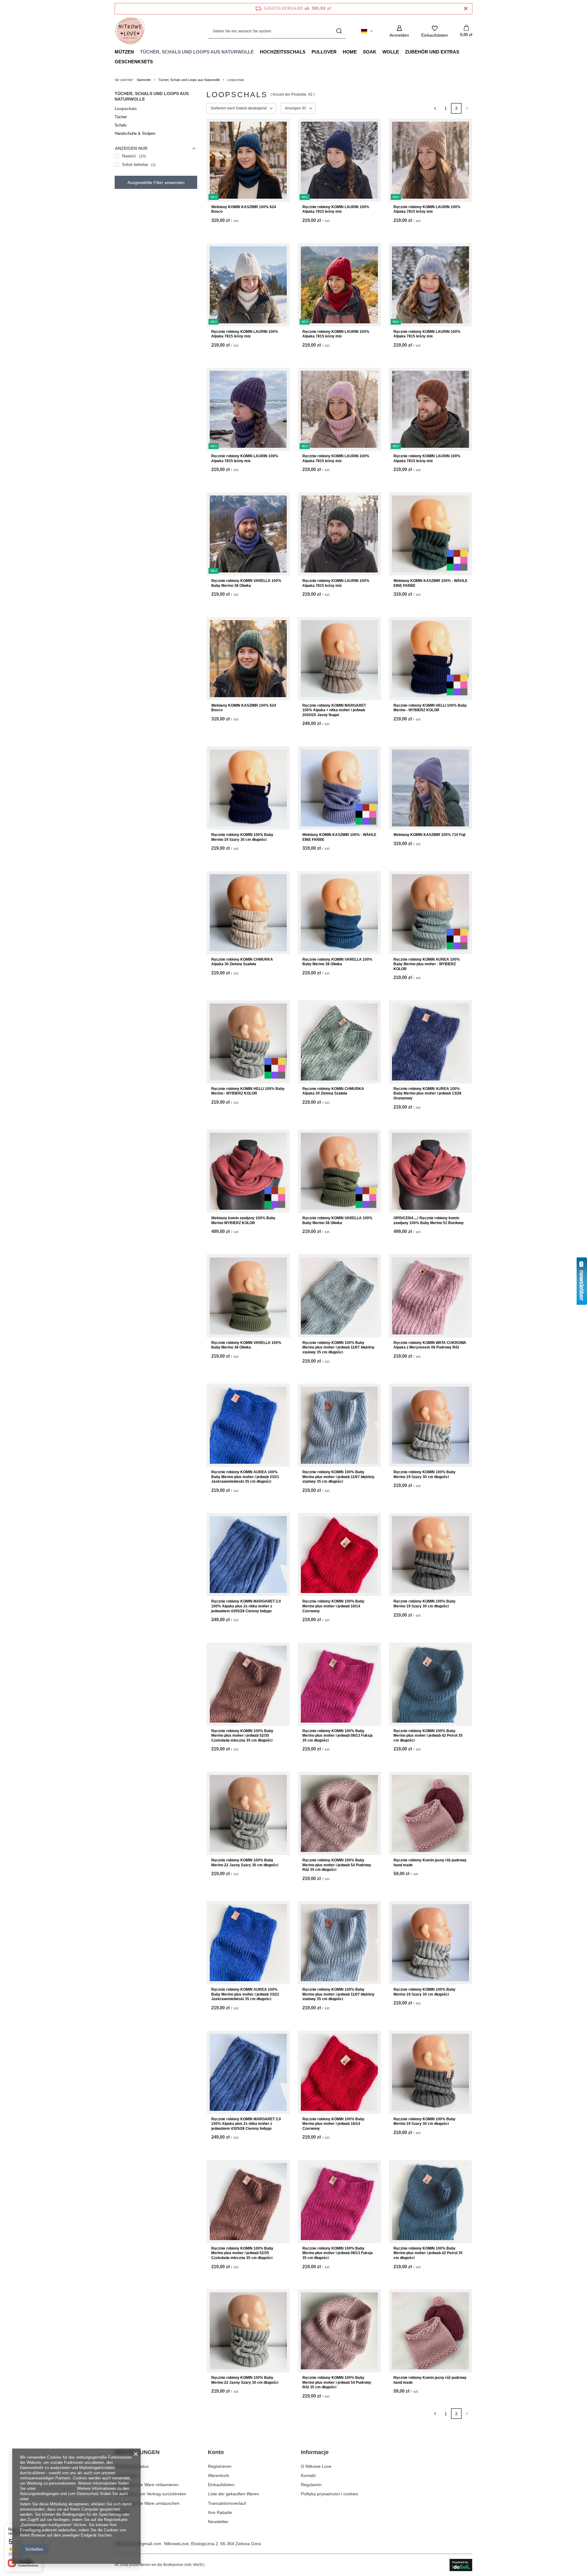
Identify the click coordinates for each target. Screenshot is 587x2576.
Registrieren (220, 2466)
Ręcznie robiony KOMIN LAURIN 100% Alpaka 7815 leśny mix (336, 209)
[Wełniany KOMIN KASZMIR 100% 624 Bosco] (248, 659)
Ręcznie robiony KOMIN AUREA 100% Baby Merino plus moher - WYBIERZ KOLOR (427, 964)
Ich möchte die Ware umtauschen (147, 2503)
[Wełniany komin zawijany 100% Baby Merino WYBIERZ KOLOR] (248, 1171)
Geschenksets (134, 62)
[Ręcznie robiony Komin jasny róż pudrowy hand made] (430, 1813)
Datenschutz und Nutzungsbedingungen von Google (76, 2499)
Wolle (391, 52)
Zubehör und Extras (432, 52)
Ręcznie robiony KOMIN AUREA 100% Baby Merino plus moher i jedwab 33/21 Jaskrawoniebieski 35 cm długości (245, 1477)
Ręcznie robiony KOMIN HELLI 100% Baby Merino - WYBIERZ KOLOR (430, 708)
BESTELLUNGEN (137, 2452)
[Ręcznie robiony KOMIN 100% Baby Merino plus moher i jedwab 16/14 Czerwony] (339, 1555)
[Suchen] (339, 31)
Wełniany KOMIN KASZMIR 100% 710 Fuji (429, 835)
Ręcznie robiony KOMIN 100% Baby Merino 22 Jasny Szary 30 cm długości (245, 1863)
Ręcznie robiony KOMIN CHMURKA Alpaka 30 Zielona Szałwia (242, 962)
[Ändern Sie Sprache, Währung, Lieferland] (367, 31)
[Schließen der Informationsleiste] (466, 9)
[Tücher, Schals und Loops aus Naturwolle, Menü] (257, 52)
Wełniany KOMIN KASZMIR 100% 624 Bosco (244, 209)
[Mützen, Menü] (137, 52)
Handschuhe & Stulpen (135, 133)
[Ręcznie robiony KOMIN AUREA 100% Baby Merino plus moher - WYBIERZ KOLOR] (430, 913)
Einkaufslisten (221, 2485)
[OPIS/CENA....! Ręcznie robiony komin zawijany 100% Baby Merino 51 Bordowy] (430, 1171)
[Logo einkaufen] (130, 31)
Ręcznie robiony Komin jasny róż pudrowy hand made (430, 1863)
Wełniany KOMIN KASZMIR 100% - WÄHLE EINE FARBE (430, 583)
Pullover (324, 52)
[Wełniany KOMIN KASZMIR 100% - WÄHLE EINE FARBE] (430, 534)
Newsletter (218, 2522)
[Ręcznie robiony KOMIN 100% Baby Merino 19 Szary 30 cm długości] (248, 788)
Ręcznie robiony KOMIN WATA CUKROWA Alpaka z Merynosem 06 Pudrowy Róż (430, 1345)
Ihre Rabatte (220, 2512)
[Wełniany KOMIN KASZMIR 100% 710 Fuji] (430, 788)
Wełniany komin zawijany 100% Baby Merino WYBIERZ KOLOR (243, 1220)
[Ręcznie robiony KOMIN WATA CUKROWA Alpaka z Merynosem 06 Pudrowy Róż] (430, 1296)
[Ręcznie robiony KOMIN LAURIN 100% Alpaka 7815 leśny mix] (339, 534)
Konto (216, 2452)
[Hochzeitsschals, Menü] (308, 52)
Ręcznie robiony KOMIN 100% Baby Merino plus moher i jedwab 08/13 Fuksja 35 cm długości (338, 1736)
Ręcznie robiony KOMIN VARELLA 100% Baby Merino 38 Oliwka (246, 583)
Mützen (124, 52)
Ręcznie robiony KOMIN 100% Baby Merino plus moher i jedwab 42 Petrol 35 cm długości (428, 1736)
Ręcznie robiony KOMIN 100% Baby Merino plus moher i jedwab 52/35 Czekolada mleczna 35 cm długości (242, 1736)
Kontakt (122, 2512)
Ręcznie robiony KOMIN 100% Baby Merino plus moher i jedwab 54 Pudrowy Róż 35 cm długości (337, 1865)
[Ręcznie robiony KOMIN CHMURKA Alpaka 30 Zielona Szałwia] (248, 913)
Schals (121, 125)
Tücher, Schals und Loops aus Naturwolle (197, 52)
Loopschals (126, 109)
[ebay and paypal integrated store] (461, 2565)
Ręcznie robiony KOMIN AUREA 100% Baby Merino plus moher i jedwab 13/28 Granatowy (427, 1093)
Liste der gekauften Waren (233, 2494)
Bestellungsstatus (132, 2466)
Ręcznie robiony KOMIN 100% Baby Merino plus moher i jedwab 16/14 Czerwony (333, 1606)
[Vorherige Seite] (435, 108)
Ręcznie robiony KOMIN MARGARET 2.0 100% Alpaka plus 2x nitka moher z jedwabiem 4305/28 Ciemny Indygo (246, 1606)
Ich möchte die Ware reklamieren (147, 2485)
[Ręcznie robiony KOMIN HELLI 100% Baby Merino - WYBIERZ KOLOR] (430, 659)
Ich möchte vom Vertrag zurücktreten (150, 2494)
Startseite (144, 80)
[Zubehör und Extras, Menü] (462, 52)
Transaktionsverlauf (227, 2503)
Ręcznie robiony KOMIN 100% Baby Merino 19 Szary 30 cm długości (242, 837)
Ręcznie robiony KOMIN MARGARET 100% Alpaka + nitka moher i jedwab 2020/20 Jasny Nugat (334, 710)
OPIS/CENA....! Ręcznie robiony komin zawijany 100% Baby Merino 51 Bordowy (429, 1220)
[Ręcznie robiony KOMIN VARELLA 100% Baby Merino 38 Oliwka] (339, 913)
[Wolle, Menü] (402, 52)
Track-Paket (126, 2475)
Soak (370, 52)
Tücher (121, 117)
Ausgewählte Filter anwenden (156, 182)
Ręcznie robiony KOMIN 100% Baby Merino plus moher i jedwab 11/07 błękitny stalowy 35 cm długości (338, 1347)
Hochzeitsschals (283, 52)
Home (350, 52)
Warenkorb (218, 2475)
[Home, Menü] (360, 52)
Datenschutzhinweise (56, 2488)
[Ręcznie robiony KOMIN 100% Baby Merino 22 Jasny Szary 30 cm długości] (248, 1813)
